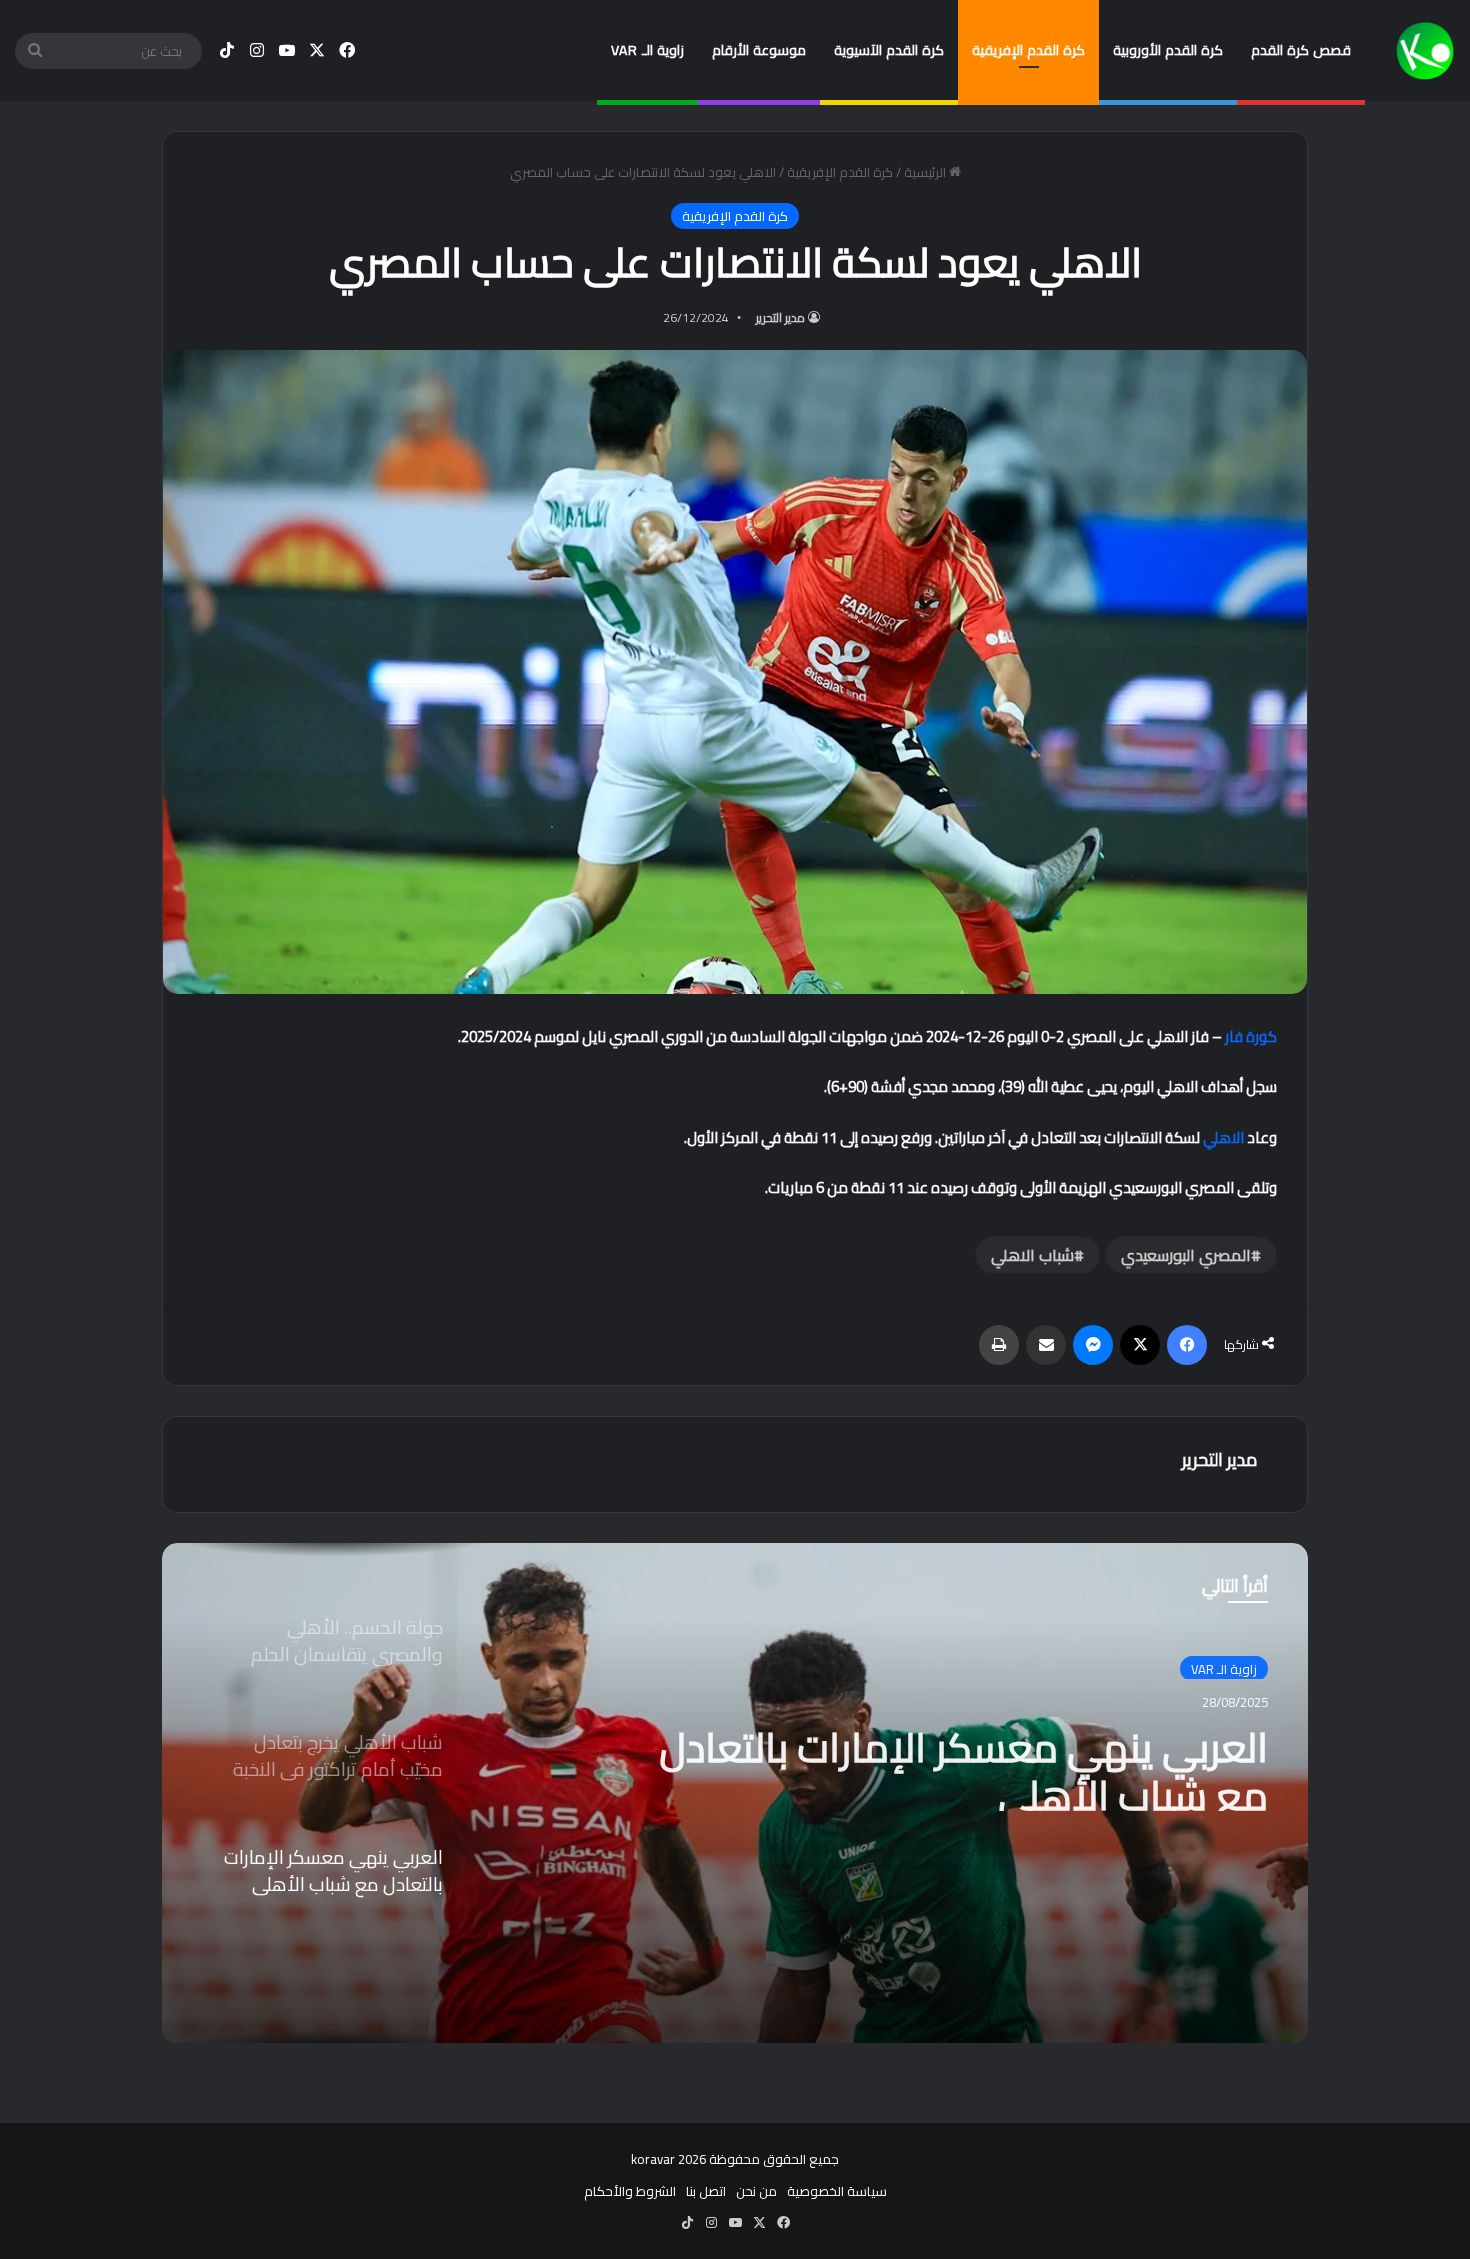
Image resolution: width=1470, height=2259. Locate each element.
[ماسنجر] (1093, 1345)
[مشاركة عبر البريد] (1046, 1345)
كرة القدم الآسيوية (889, 50)
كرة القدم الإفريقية (1028, 50)
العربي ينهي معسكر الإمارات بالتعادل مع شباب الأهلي (963, 1763)
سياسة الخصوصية (837, 2191)
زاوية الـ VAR (647, 50)
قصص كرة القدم (1301, 50)
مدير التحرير (780, 317)
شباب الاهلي (1032, 1255)
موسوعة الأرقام (759, 50)
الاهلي (1223, 1137)
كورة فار (1251, 1036)
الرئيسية (926, 172)
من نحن (756, 2191)
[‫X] (1140, 1345)
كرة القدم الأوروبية (1168, 50)
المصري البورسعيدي (1186, 1255)
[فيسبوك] (1187, 1345)
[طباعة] (999, 1345)
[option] (735, 1793)
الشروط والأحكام (630, 2191)
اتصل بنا (706, 2191)
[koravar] (1425, 51)
